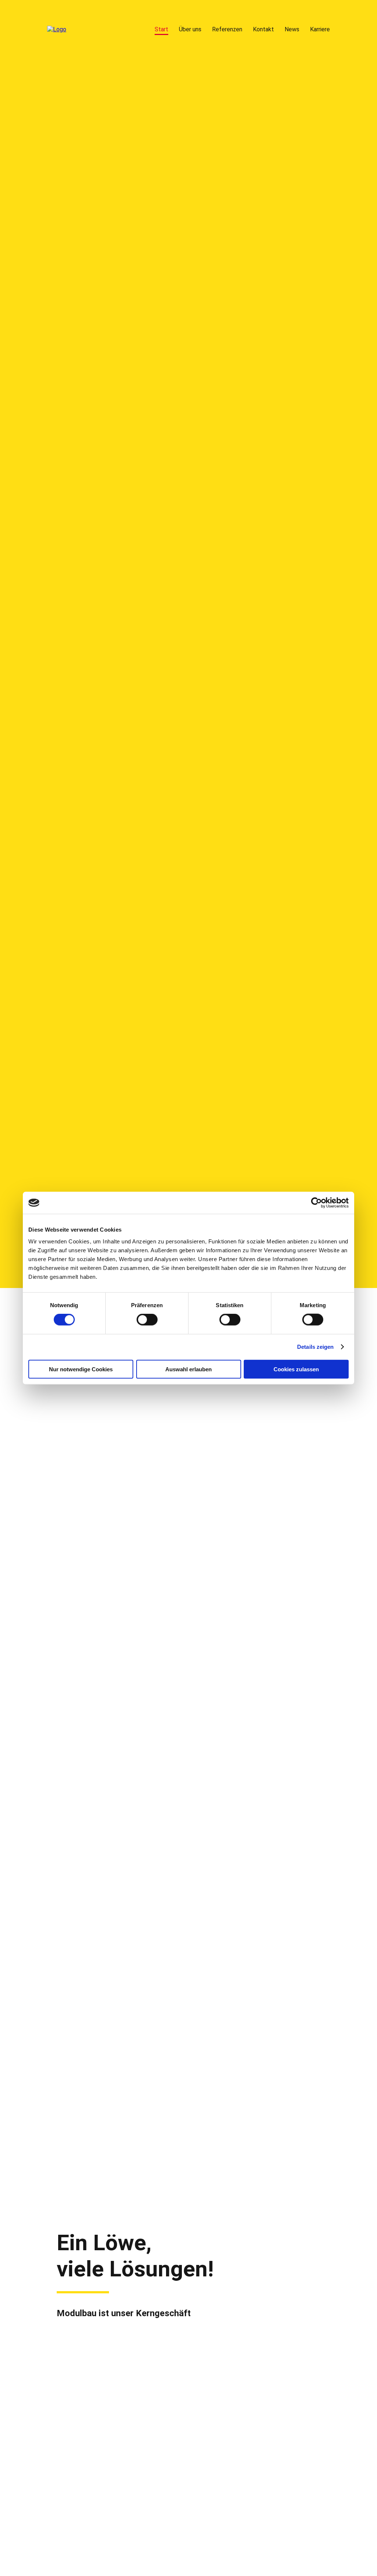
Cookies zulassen (296, 1369)
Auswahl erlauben (188, 1369)
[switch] (147, 1320)
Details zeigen (315, 1347)
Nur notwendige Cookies (81, 1369)
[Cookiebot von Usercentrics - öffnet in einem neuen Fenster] (316, 1203)
